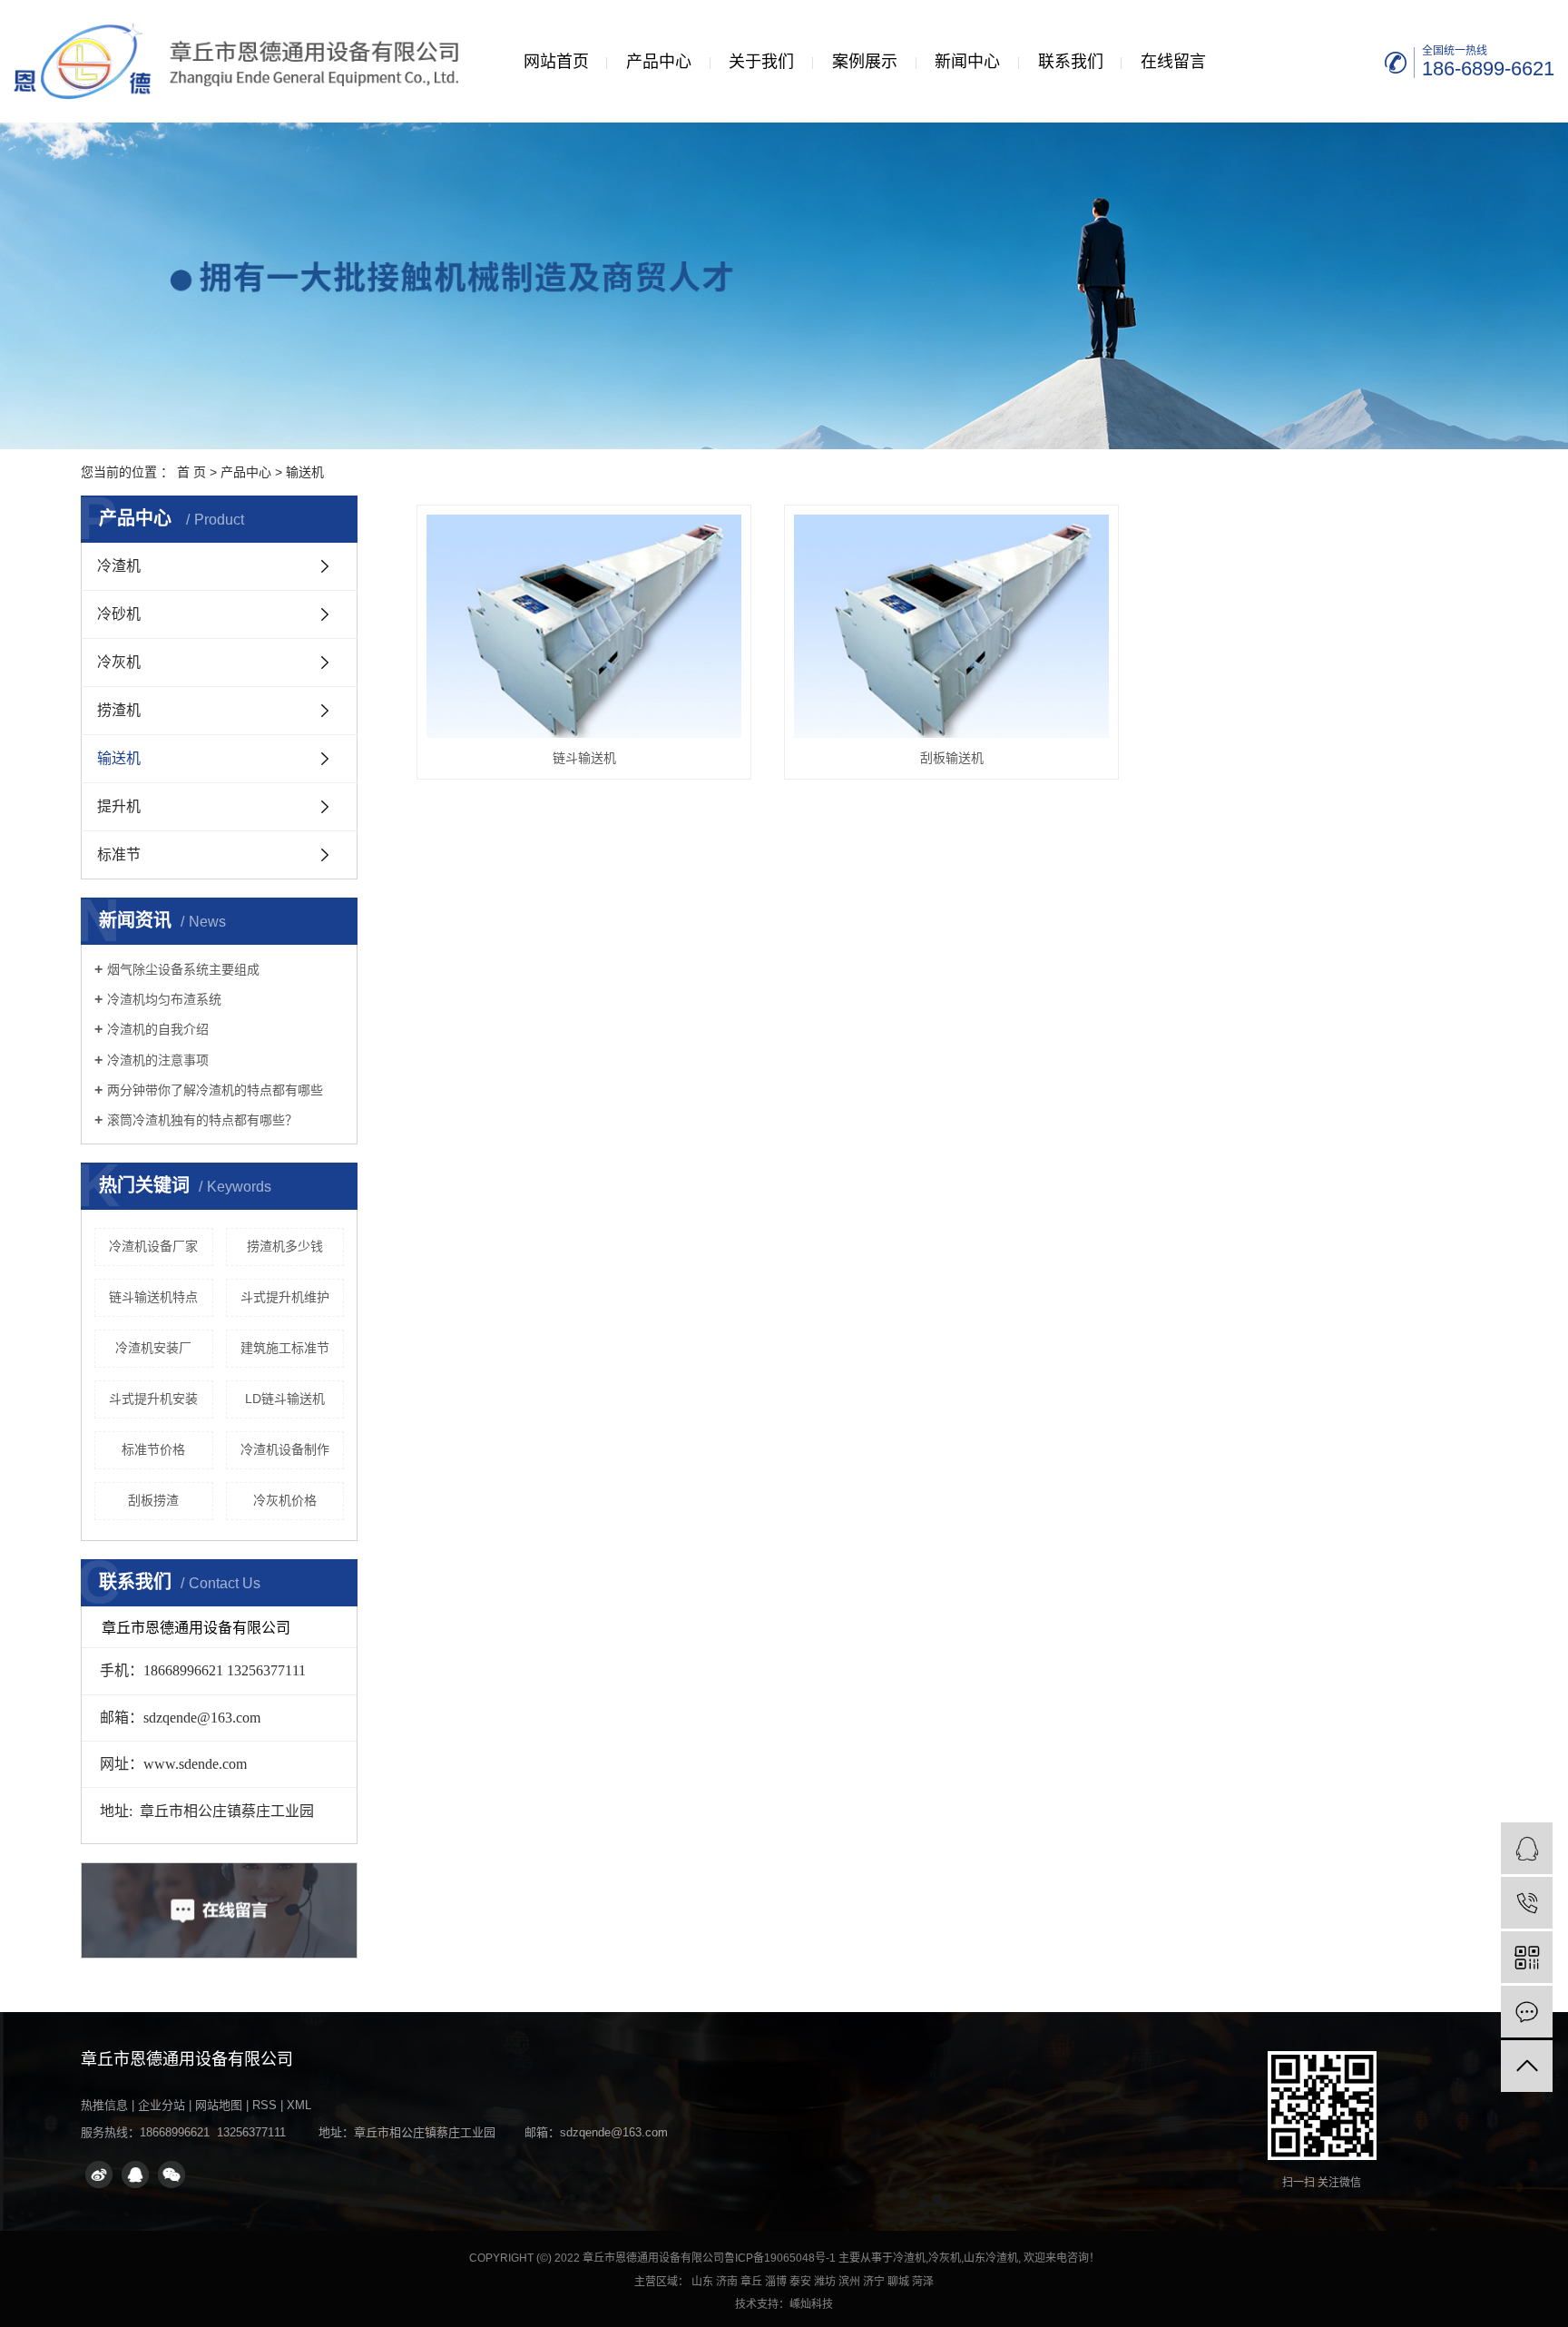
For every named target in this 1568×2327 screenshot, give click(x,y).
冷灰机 (119, 662)
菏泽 (923, 2282)
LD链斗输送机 (285, 1399)
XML (299, 2105)
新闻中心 (967, 62)
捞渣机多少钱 (285, 1246)
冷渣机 (119, 566)
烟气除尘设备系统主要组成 (183, 969)
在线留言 (1173, 62)
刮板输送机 (952, 758)
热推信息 (104, 2105)
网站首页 (556, 62)
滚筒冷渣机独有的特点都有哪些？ (202, 1120)
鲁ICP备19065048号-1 (780, 2258)
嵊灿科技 (811, 2304)
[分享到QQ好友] (135, 2175)
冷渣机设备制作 (285, 1449)
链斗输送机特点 (153, 1297)
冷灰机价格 (285, 1500)
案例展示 (865, 62)
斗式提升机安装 (153, 1399)
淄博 (776, 2282)
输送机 (305, 472)
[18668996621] (1527, 1903)
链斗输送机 (584, 758)
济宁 (874, 2282)
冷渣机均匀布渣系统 (164, 999)
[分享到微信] (171, 2175)
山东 (702, 2282)
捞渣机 (119, 710)
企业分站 (162, 2105)
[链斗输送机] (584, 626)
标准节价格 (153, 1449)
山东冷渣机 (991, 2258)
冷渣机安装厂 (153, 1348)
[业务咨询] (1527, 1848)
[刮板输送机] (951, 626)
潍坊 (825, 2282)
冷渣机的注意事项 (158, 1060)
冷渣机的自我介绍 (158, 1029)
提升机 (119, 806)
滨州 (849, 2282)
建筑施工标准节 (285, 1348)
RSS (265, 2105)
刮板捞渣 (153, 1500)
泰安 (800, 2282)
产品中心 (659, 62)
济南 (727, 2282)
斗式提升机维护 (285, 1297)
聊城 (898, 2282)
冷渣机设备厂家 (153, 1246)
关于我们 (761, 62)
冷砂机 (119, 614)
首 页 (191, 472)
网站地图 (219, 2105)
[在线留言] (1527, 2012)
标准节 (119, 854)
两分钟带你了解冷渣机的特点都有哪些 (215, 1090)
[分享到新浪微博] (99, 2175)
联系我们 (1071, 62)
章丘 (751, 2282)
